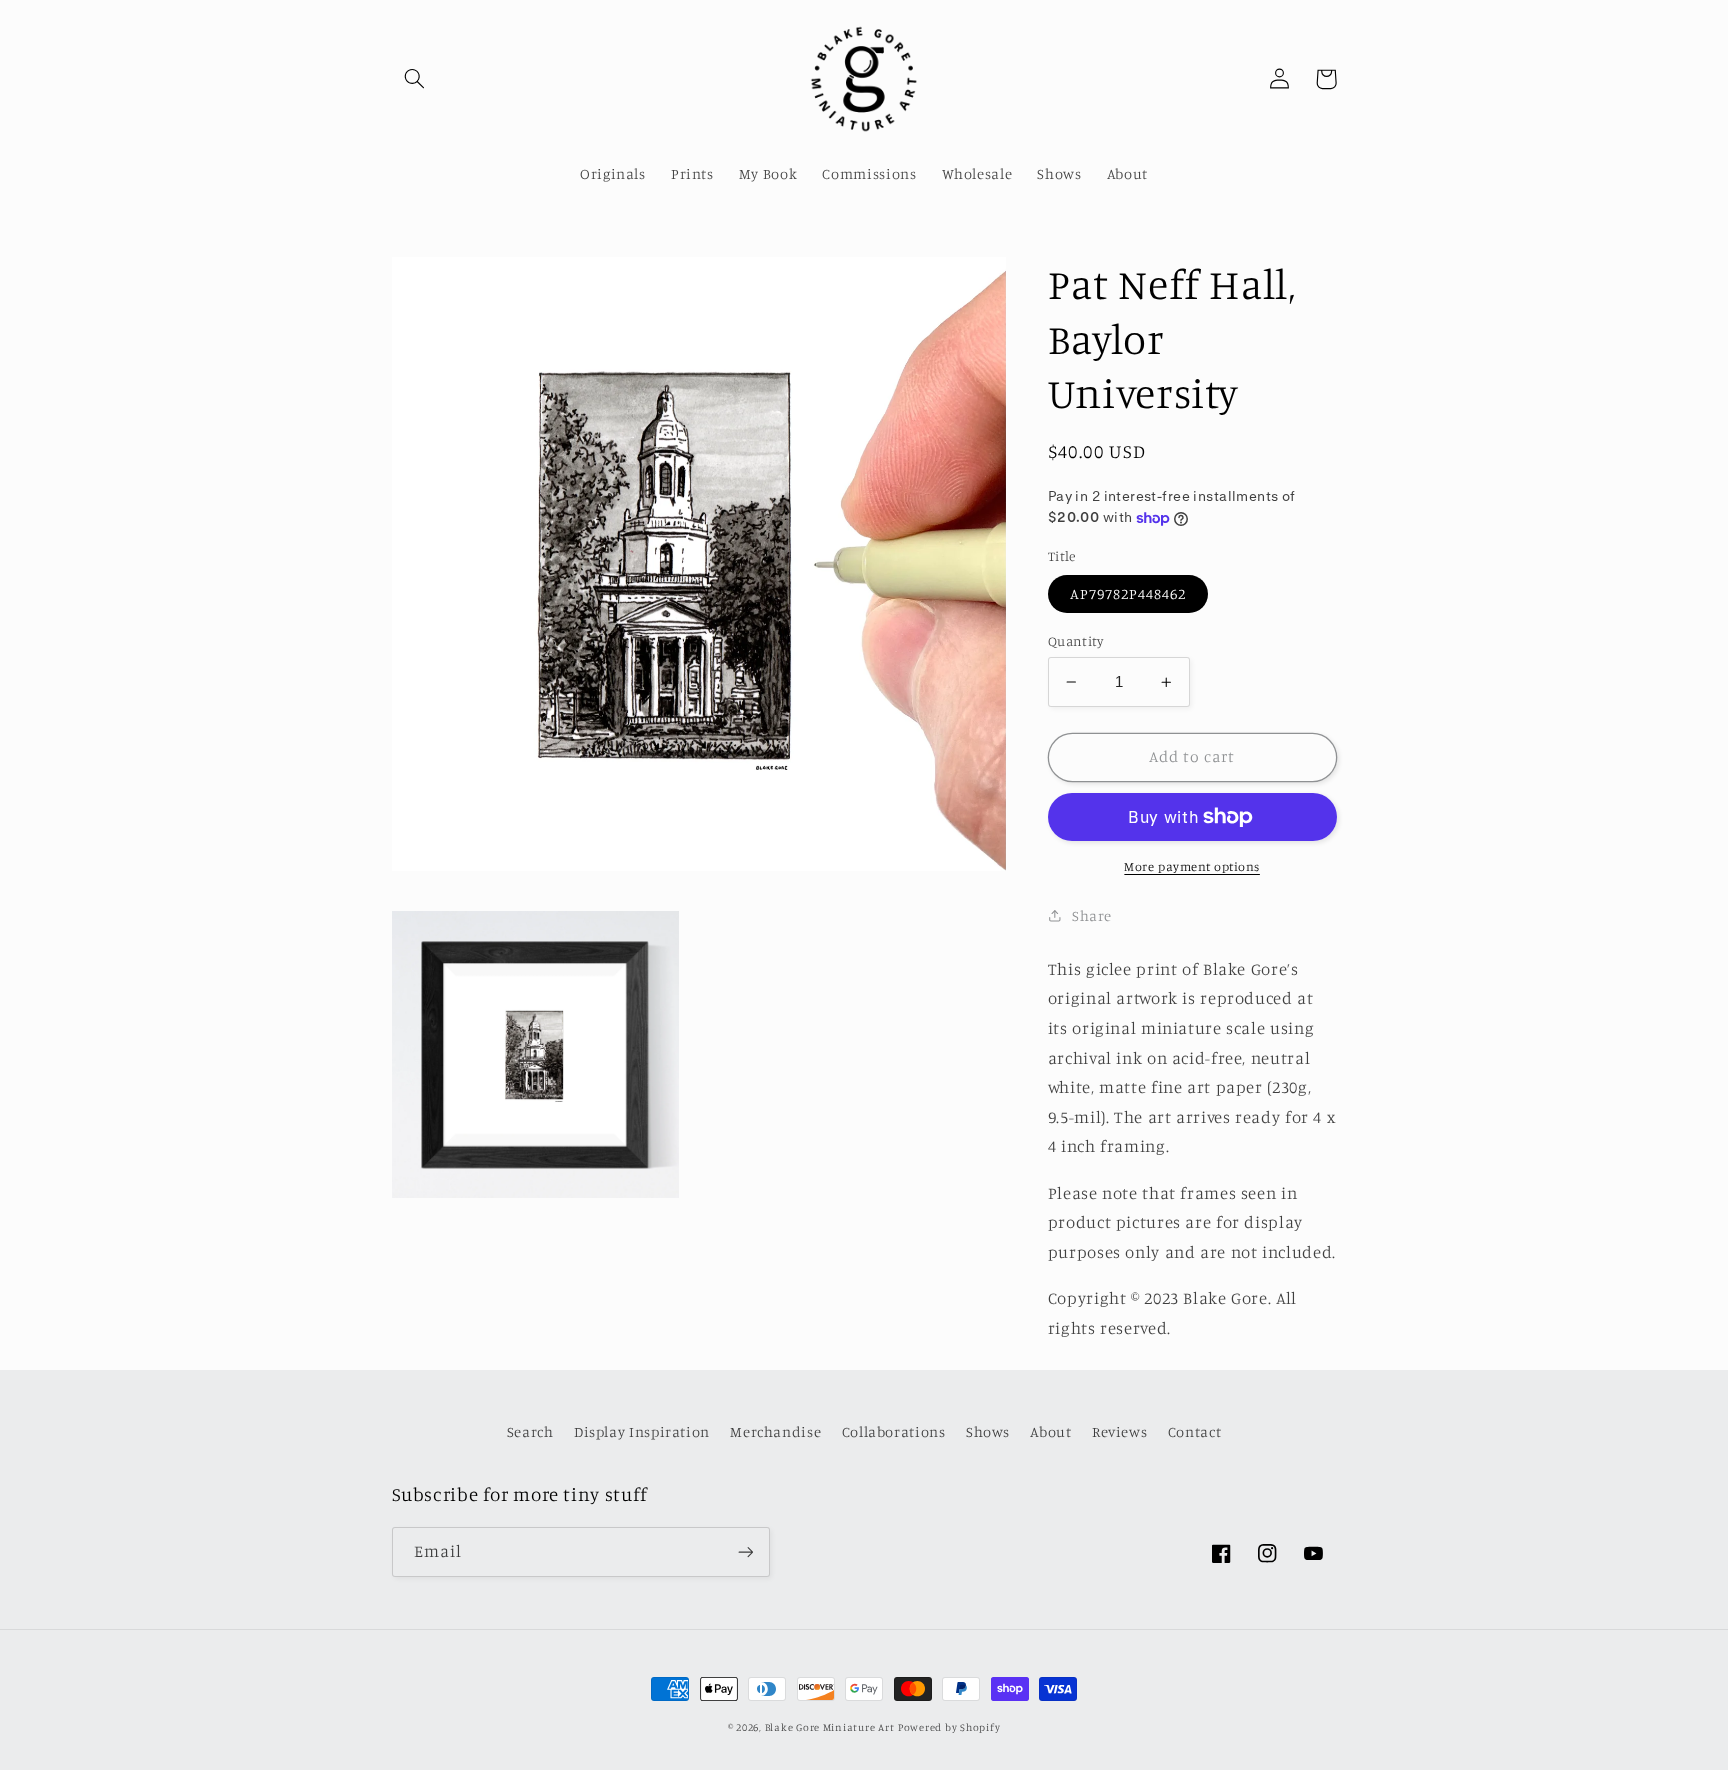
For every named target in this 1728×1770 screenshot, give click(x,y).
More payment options (1192, 866)
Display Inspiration (642, 1431)
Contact (1194, 1431)
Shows (988, 1431)
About (1050, 1431)
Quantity (1075, 641)
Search (530, 1431)
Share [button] (1092, 914)
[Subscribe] (745, 1551)
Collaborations (894, 1431)
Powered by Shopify (949, 1727)
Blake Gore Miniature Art (830, 1727)
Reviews (1119, 1431)
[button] (415, 79)
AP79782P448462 (1128, 593)
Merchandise (775, 1431)
